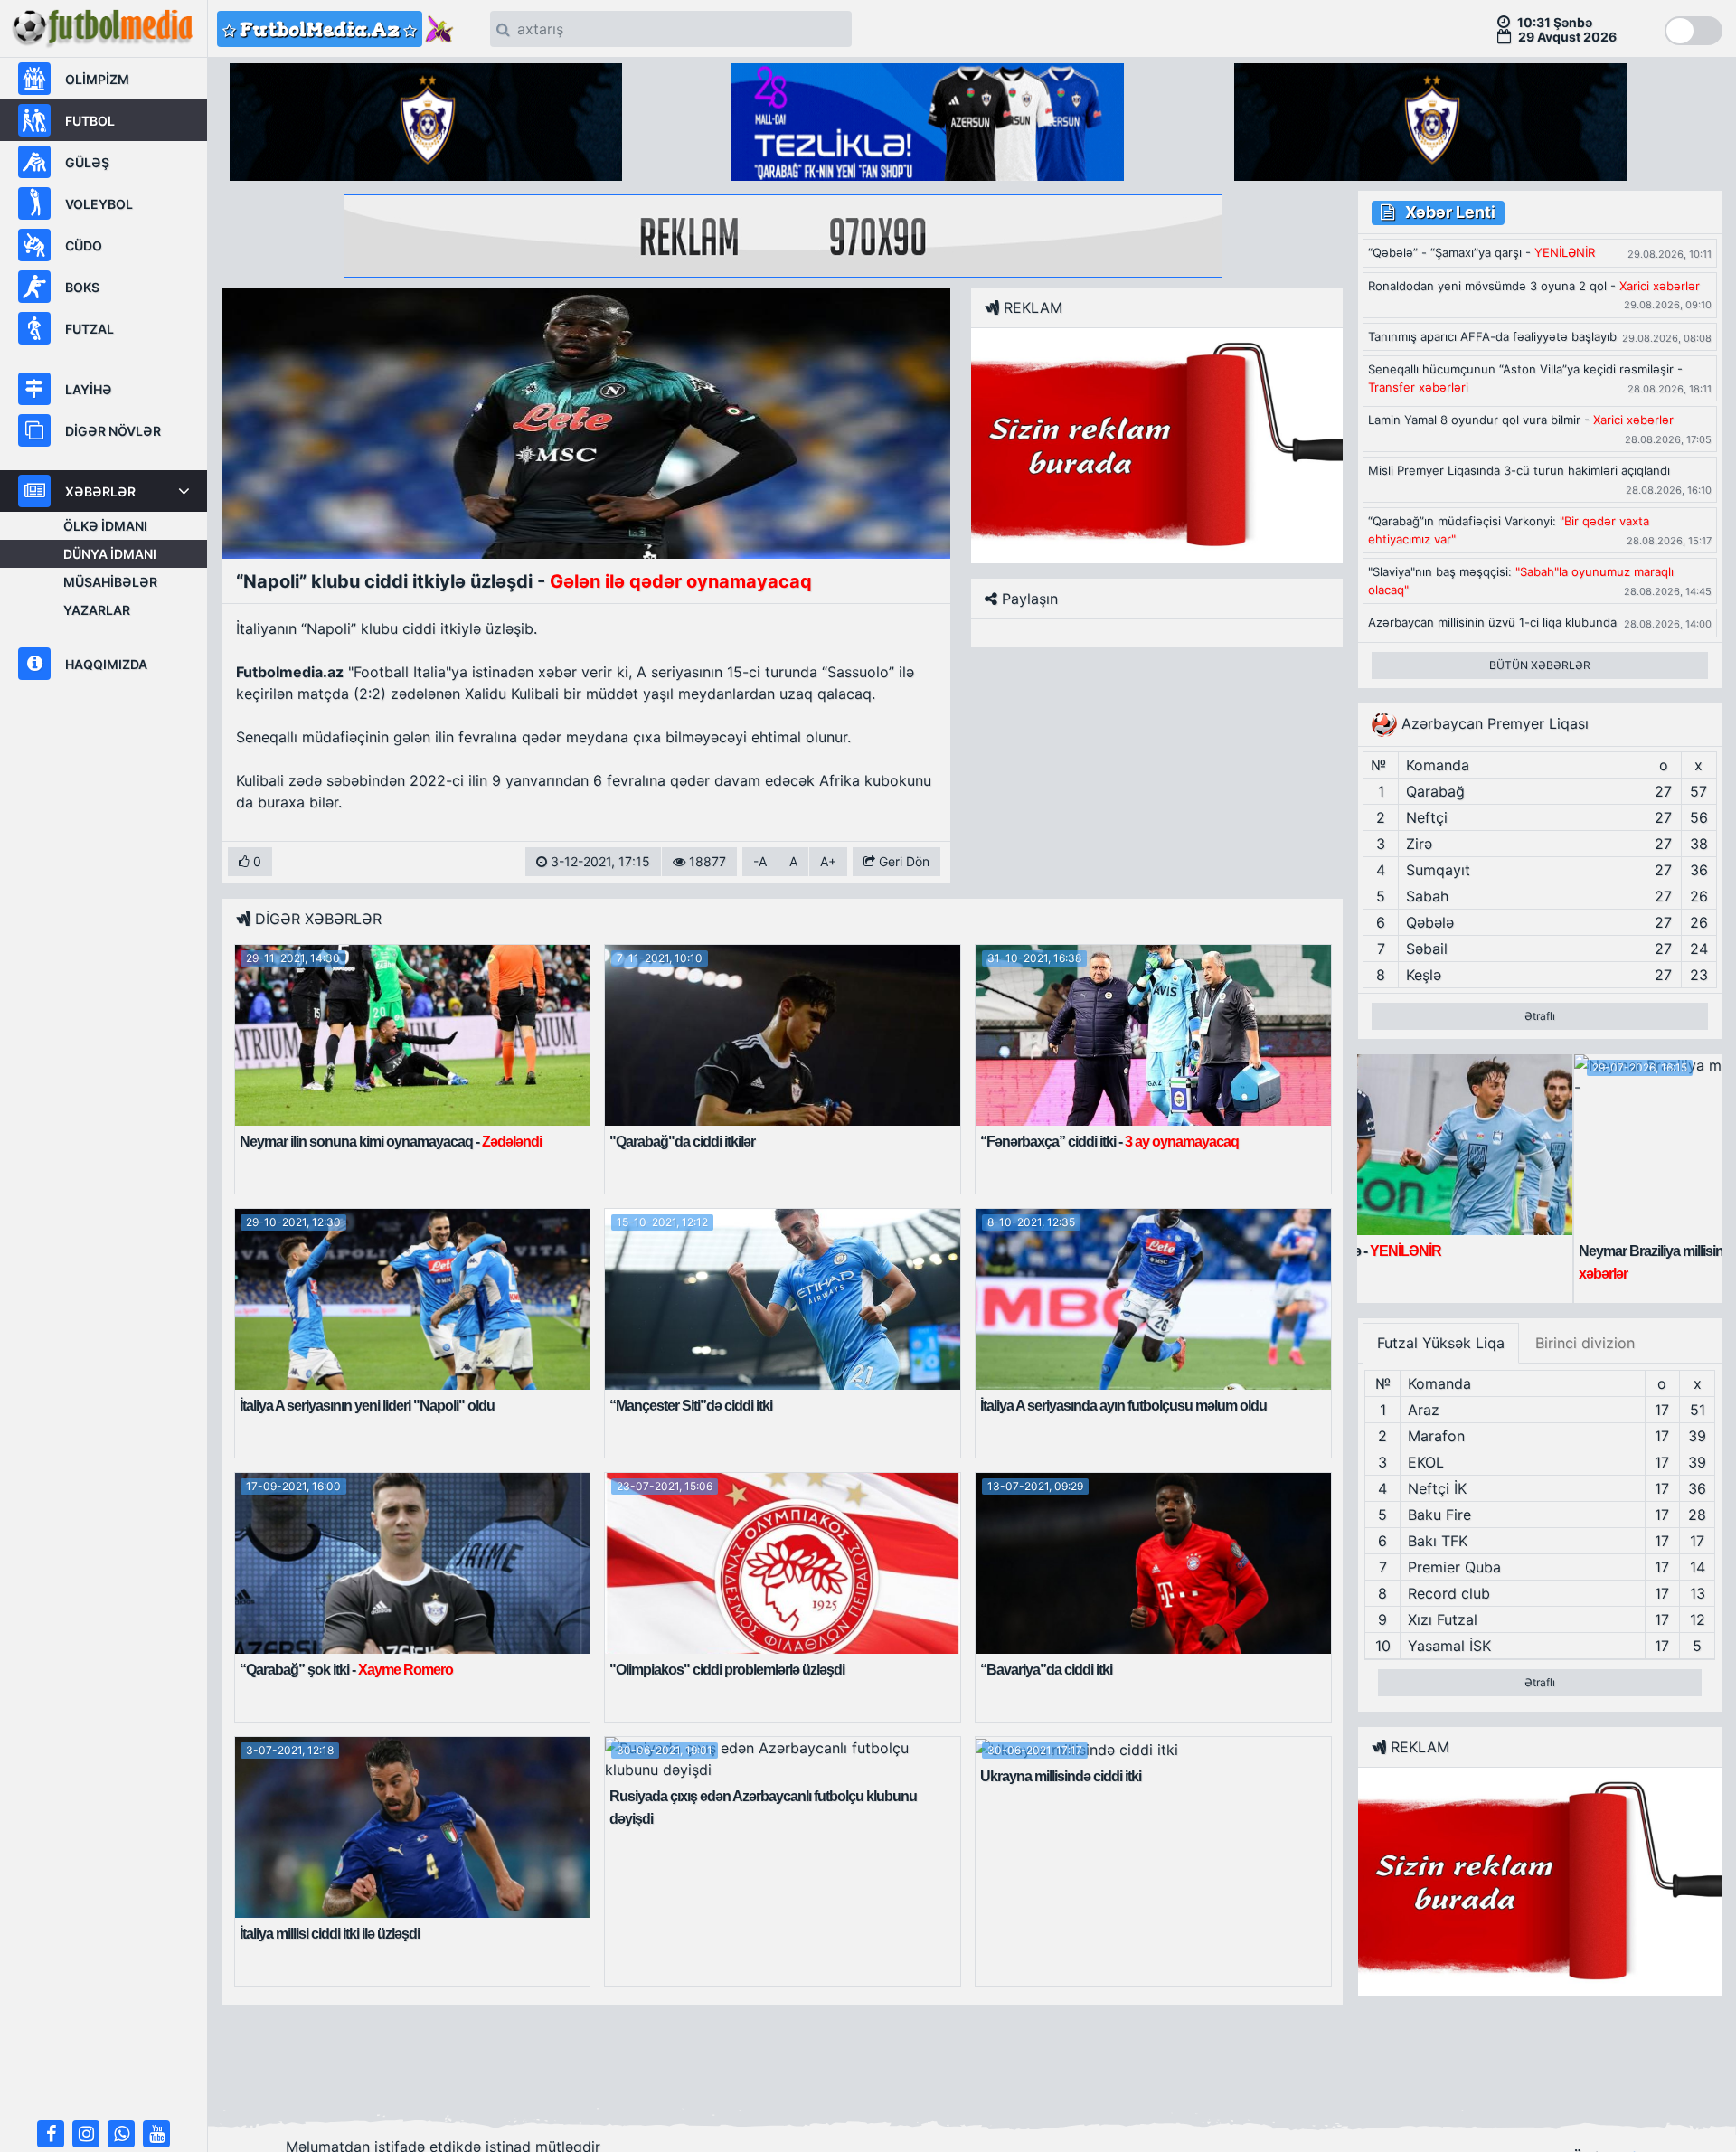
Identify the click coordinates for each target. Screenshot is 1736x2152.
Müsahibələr (110, 582)
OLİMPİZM (97, 79)
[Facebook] (51, 2134)
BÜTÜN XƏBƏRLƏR (1540, 665)
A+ (828, 861)
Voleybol (99, 204)
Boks (82, 287)
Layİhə (89, 389)
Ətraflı (1540, 1016)
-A (760, 861)
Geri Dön (902, 861)
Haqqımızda (106, 664)
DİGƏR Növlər (113, 431)
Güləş (87, 162)
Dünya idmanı (110, 554)
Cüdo (84, 245)
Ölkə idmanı (105, 526)
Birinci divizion (1585, 1343)
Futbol (90, 121)
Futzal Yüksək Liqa (1441, 1343)
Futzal (90, 329)
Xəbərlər (100, 491)
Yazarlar (97, 610)
